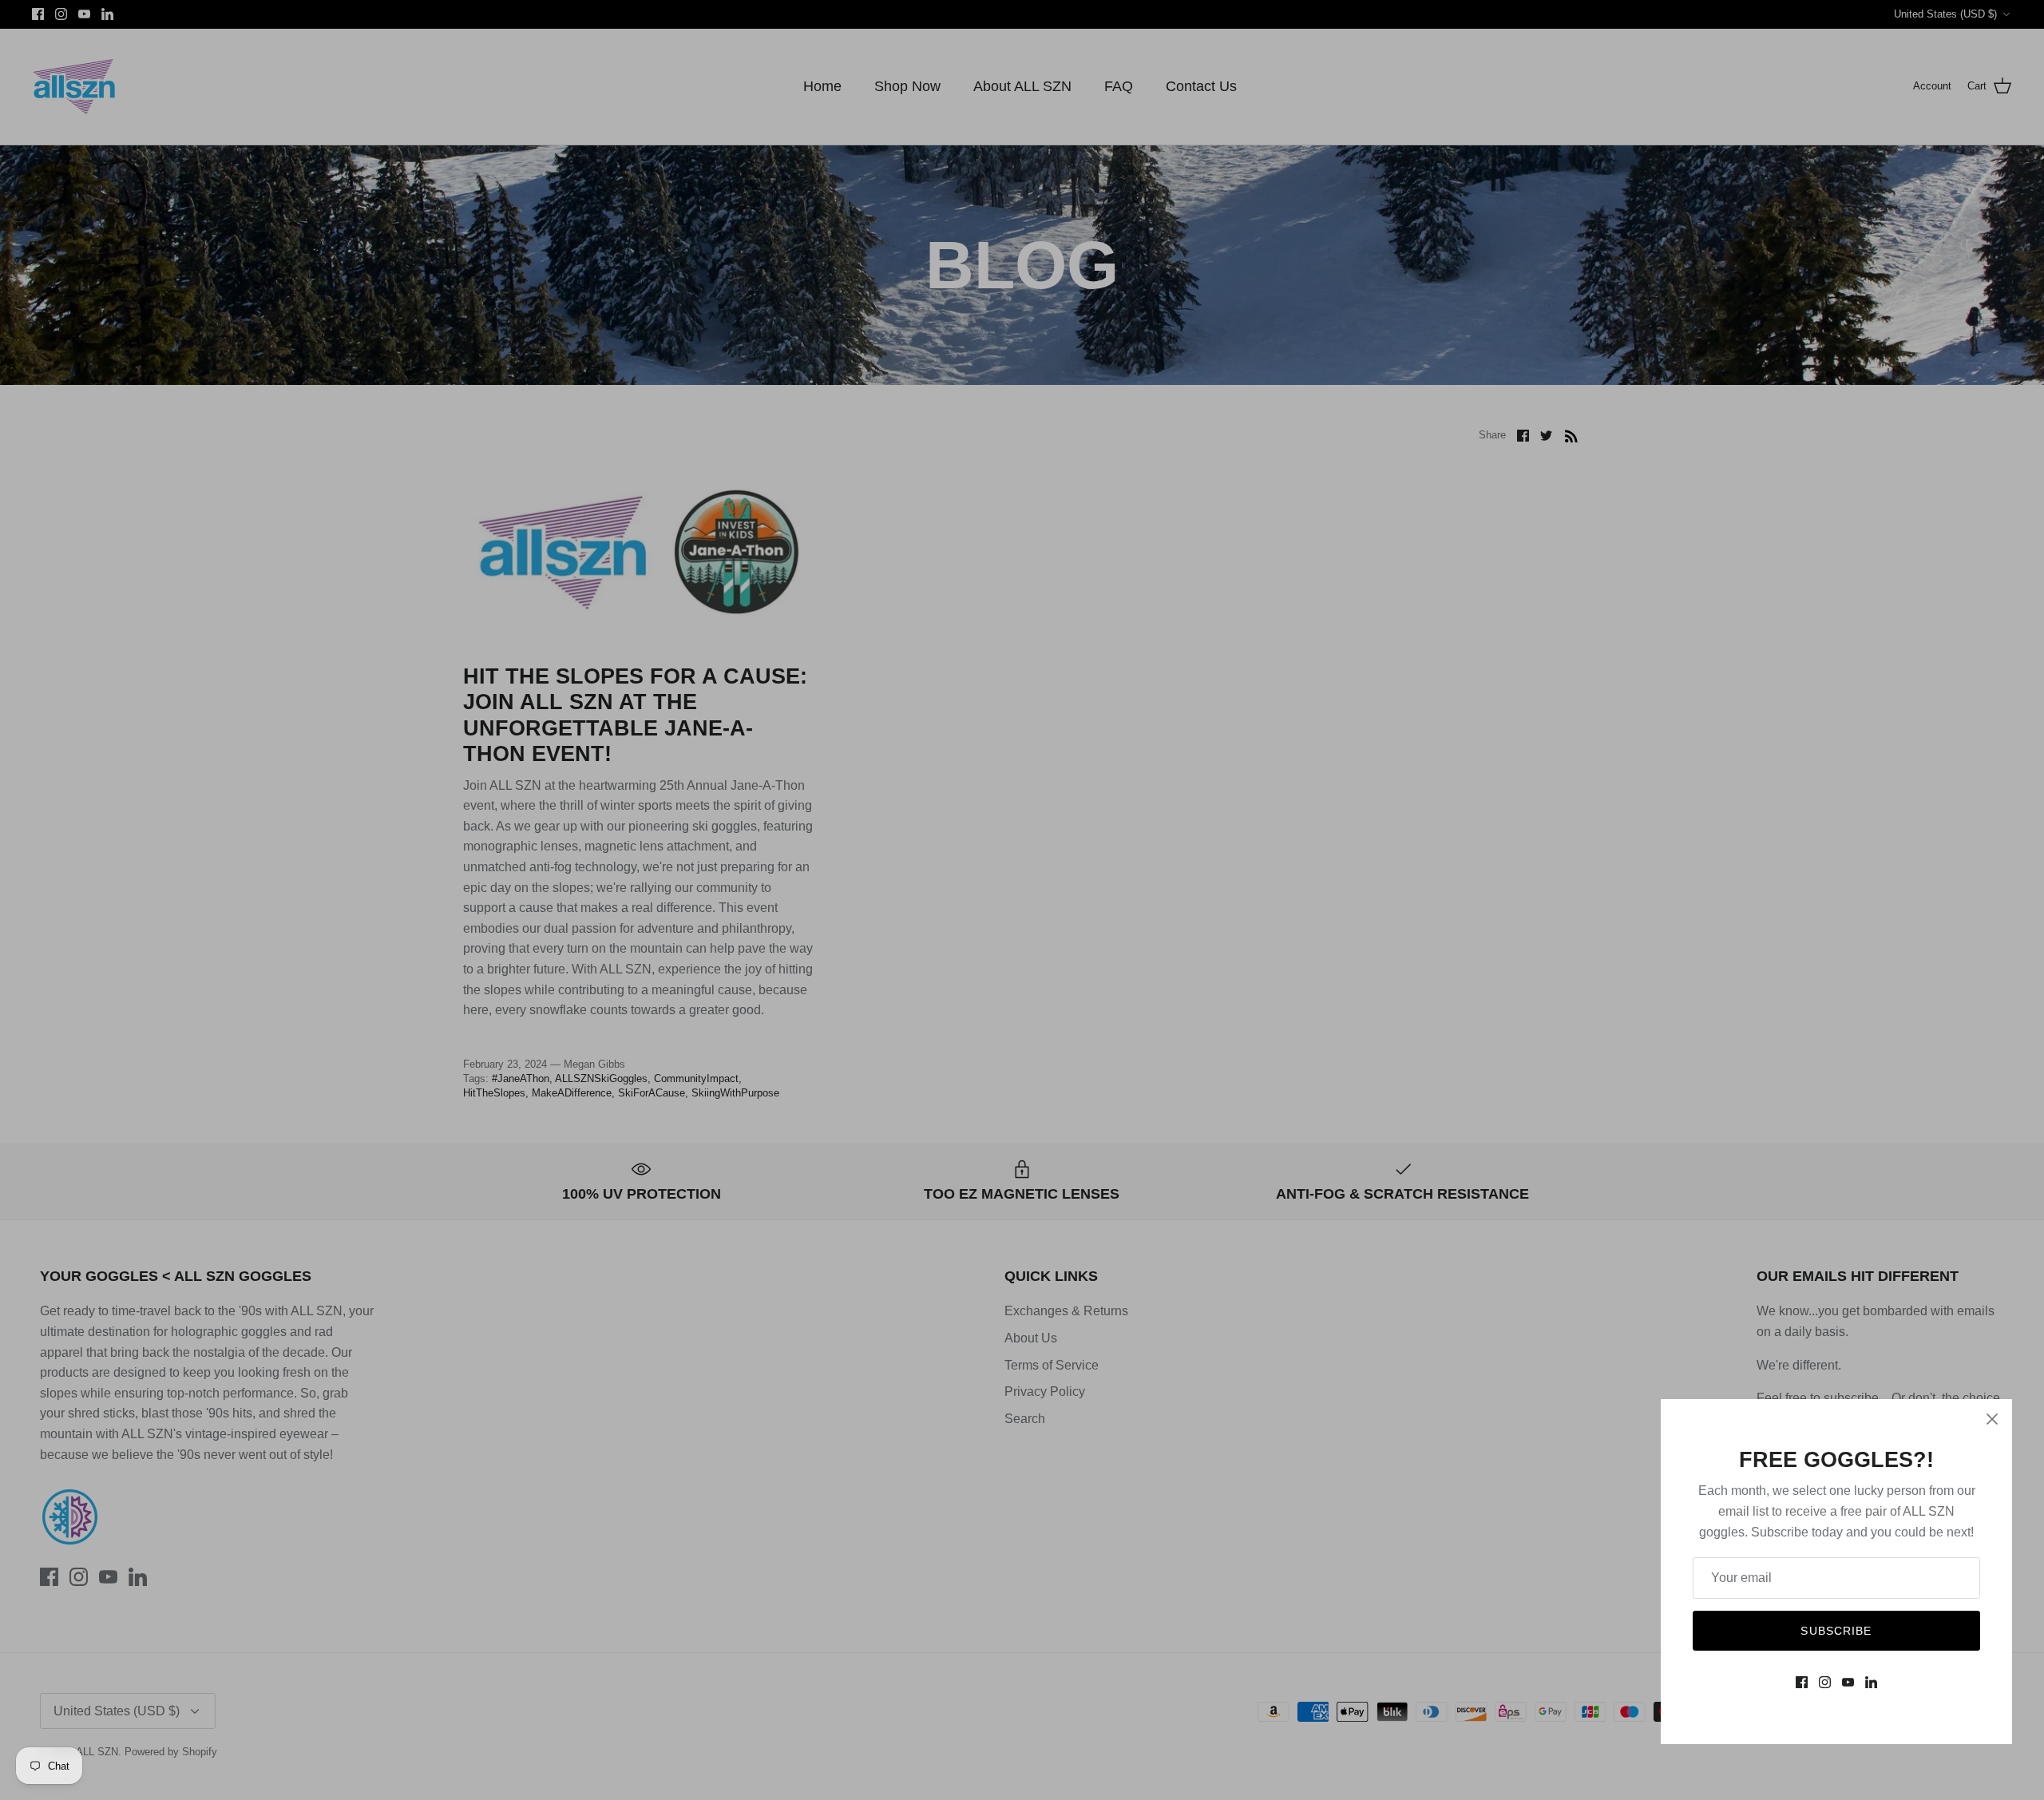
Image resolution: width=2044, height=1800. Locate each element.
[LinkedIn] (1871, 1682)
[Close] (1992, 1419)
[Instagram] (1825, 1682)
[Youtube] (1848, 1682)
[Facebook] (1802, 1682)
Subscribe (1836, 1631)
